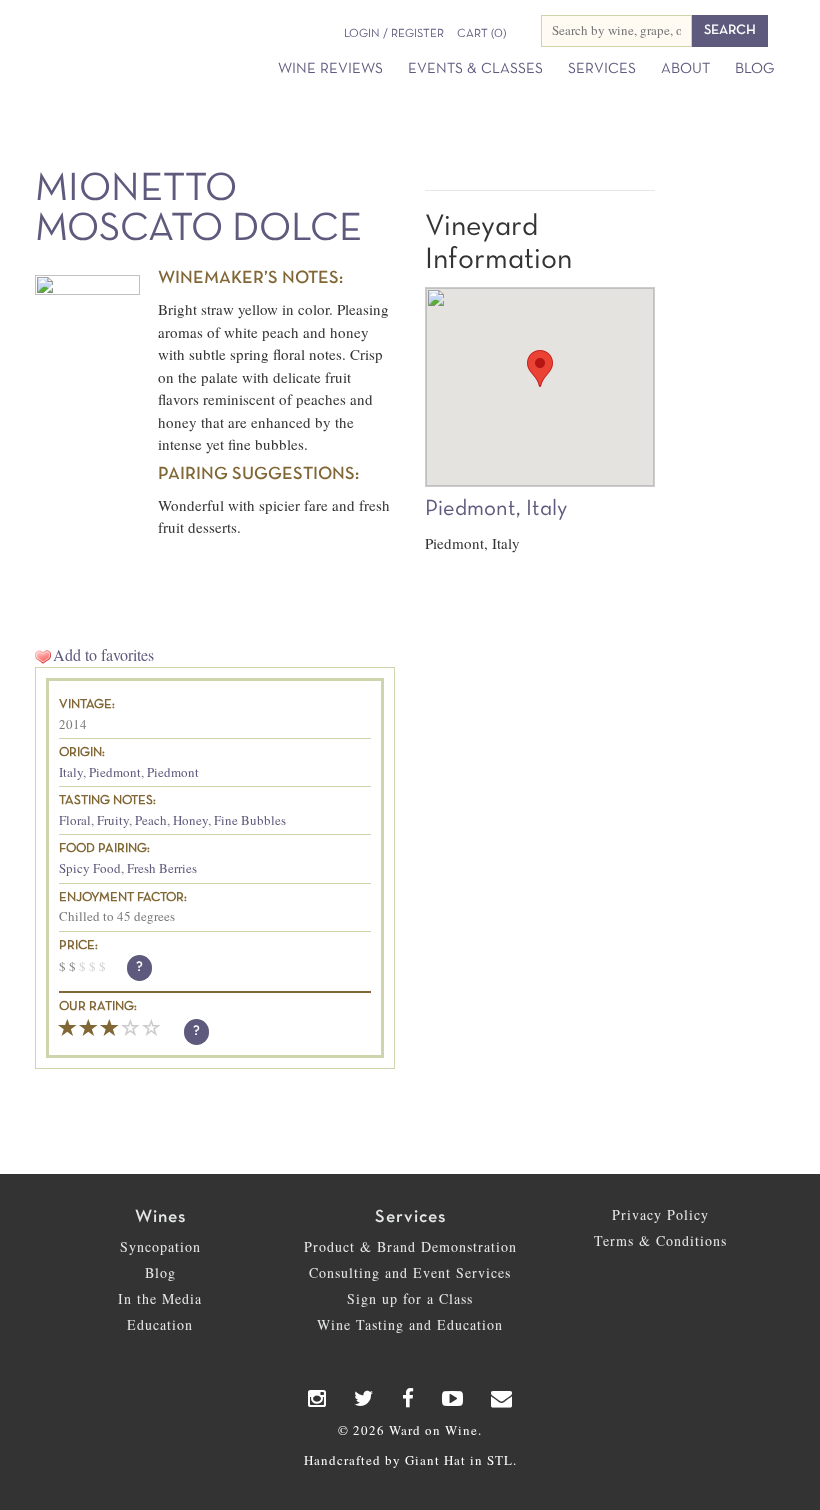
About (685, 69)
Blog (754, 69)
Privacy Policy (660, 1214)
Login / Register (394, 34)
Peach (151, 820)
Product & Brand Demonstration (410, 1246)
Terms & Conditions (660, 1240)
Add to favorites (103, 654)
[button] (540, 368)
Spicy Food (90, 868)
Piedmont (115, 772)
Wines (160, 1217)
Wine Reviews (330, 69)
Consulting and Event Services (410, 1272)
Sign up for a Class (410, 1298)
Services (602, 69)
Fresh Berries (162, 868)
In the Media (160, 1298)
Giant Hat (435, 1460)
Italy (71, 772)
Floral (75, 820)
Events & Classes (475, 69)
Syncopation (160, 1246)
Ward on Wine (75, 27)
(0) (481, 34)
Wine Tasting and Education (410, 1324)
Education (160, 1324)
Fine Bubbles (250, 820)
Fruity (113, 820)
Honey (190, 820)
